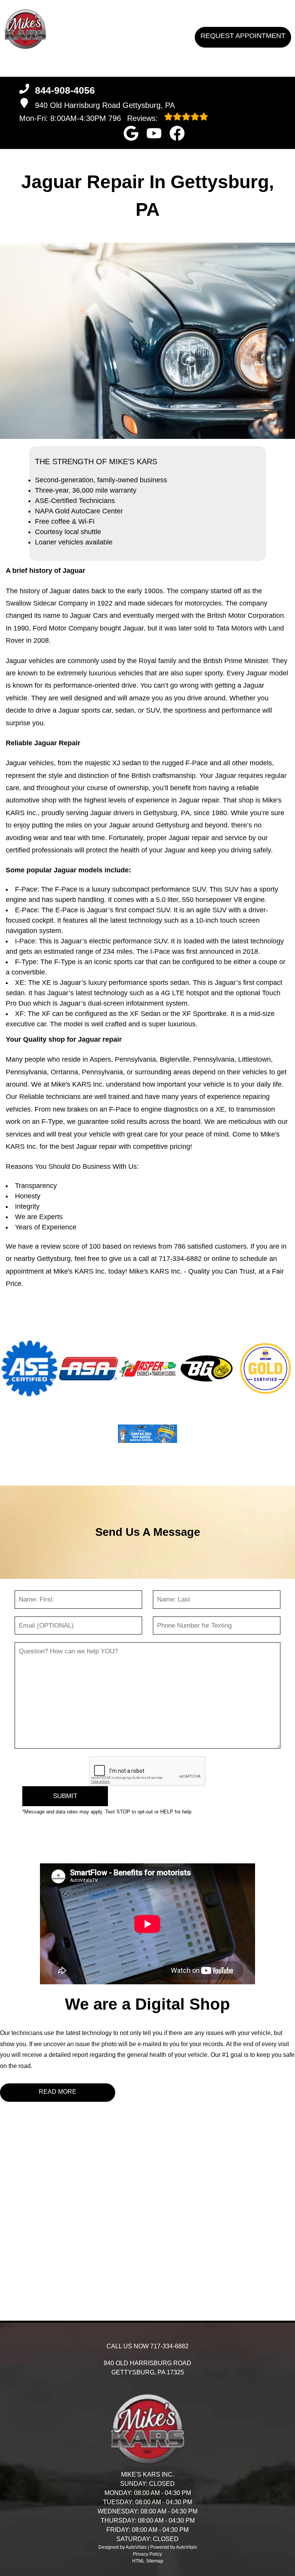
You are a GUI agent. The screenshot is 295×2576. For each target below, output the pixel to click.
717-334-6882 (180, 1259)
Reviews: (134, 118)
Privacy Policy (147, 2554)
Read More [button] (58, 2092)
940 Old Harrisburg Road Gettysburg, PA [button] (105, 105)
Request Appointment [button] (243, 36)
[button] (131, 133)
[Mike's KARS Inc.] (25, 29)
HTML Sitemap (148, 2561)
